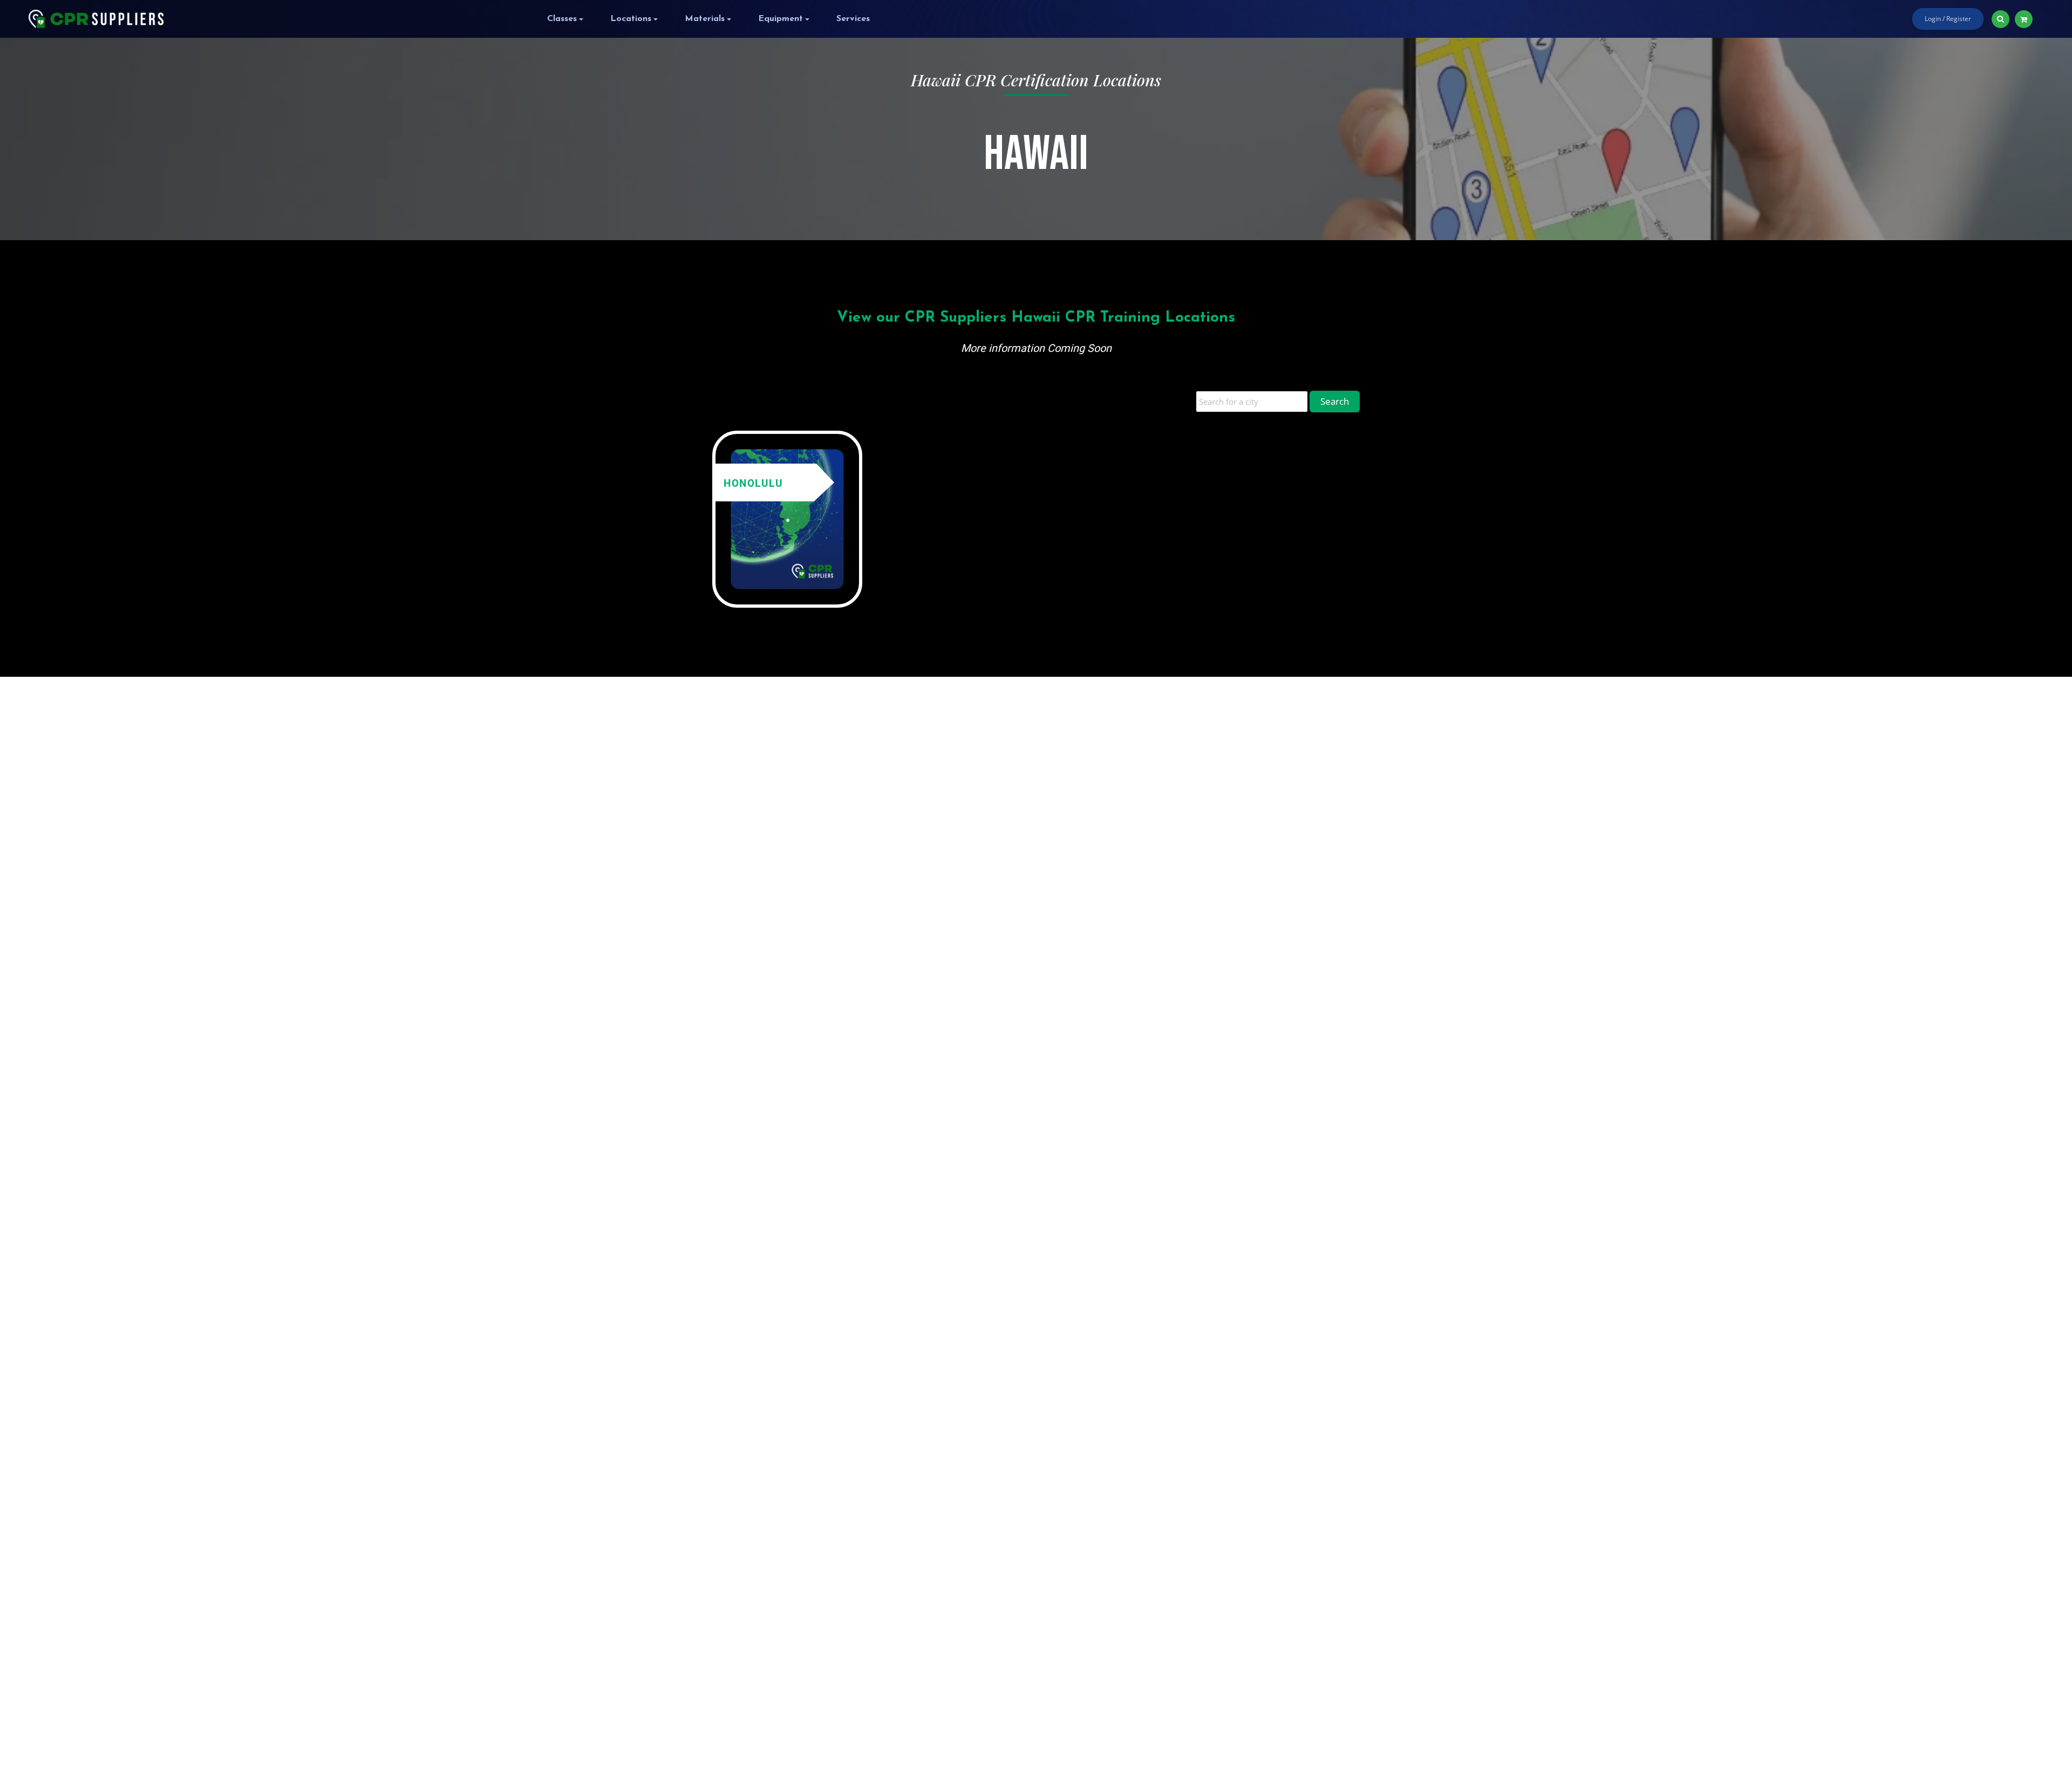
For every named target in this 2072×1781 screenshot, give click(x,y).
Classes (562, 19)
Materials (705, 19)
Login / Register (1948, 19)
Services (853, 19)
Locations (631, 19)
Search (1335, 401)
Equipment (781, 19)
